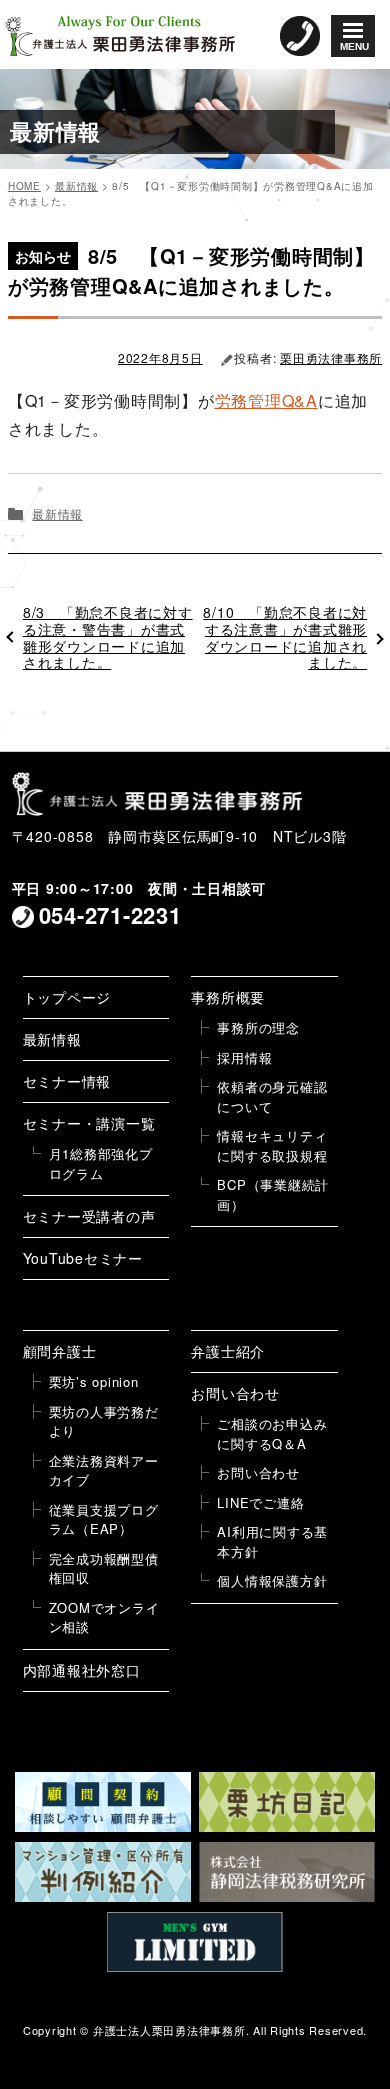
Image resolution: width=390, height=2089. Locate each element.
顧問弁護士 (60, 1351)
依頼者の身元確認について (272, 1096)
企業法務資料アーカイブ (104, 1470)
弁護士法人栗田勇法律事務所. (171, 2030)
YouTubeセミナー (83, 1258)
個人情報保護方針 (272, 1580)
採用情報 (244, 1057)
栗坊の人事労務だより (104, 1421)
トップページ (67, 997)
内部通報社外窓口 (82, 1670)
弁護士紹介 (228, 1351)
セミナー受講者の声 (89, 1216)
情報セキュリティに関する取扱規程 (272, 1145)
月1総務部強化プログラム (101, 1163)
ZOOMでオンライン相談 (104, 1617)
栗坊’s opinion (94, 1381)
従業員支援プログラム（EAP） (104, 1519)
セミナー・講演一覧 (89, 1123)
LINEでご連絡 (260, 1502)
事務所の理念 (258, 1027)
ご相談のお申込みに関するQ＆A (272, 1433)
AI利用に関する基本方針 (272, 1541)
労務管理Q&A (266, 400)
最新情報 (57, 513)
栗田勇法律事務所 (331, 357)
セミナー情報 (67, 1081)
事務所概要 (228, 997)
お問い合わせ (235, 1393)
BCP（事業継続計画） (273, 1194)
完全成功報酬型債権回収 (104, 1568)
